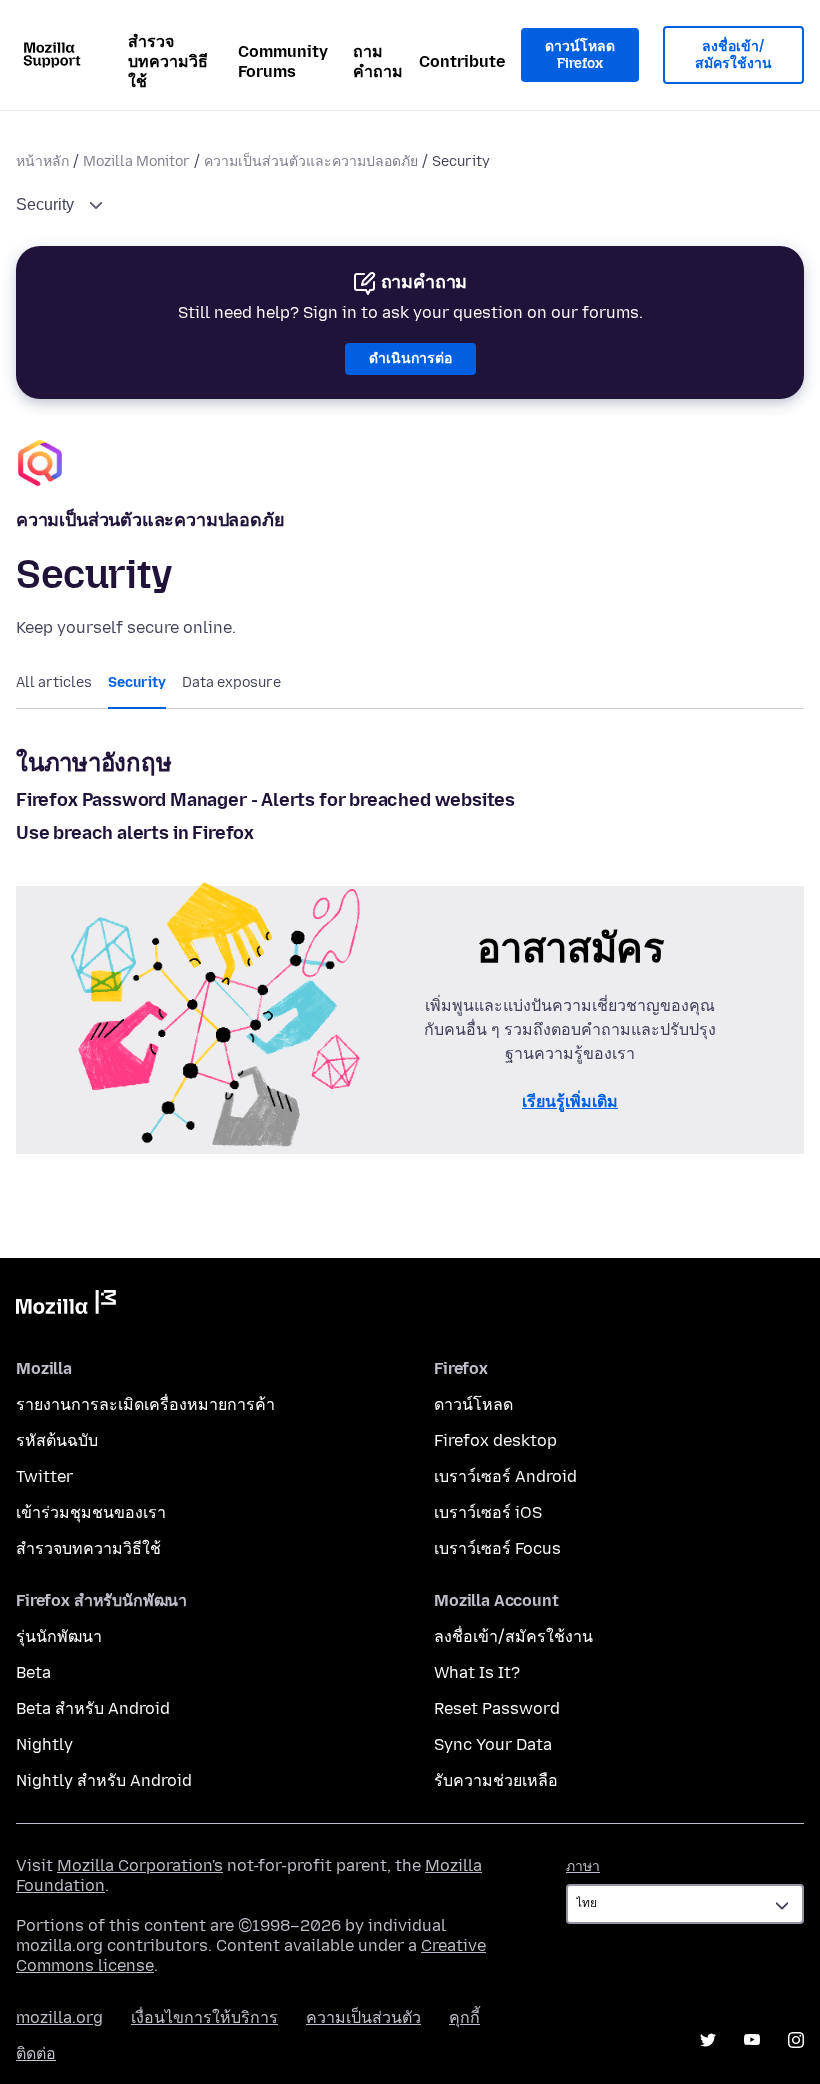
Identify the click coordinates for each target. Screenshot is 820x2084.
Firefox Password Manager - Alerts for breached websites (265, 800)
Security (47, 204)
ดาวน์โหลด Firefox (580, 55)
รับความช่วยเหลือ (496, 1780)
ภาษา (583, 1866)
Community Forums (283, 61)
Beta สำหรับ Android (93, 1708)
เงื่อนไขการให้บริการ (204, 2017)
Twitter (44, 1476)
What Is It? (477, 1672)
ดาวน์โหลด (473, 1404)
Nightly (44, 1744)
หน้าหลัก (42, 161)
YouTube (752, 2040)
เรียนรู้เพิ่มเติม (570, 1101)
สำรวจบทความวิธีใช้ (168, 61)
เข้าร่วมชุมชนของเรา (91, 1512)
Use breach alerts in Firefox (135, 833)
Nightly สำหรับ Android (104, 1780)
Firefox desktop (495, 1440)
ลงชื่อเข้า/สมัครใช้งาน (733, 55)
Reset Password (497, 1708)
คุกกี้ (464, 2017)
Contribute (462, 61)
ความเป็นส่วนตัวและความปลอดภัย (311, 161)
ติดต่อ (36, 2053)
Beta (33, 1672)
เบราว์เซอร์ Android (505, 1476)
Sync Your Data (493, 1744)
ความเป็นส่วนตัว (363, 2017)
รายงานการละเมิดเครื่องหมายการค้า (145, 1404)
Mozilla (66, 1306)
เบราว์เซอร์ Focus (497, 1548)
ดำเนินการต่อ (410, 358)
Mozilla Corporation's (140, 1865)
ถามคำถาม (378, 61)
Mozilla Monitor (136, 161)
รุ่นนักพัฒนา (59, 1636)
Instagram (796, 2040)
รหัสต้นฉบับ (57, 1440)
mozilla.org (59, 2017)
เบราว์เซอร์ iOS (488, 1512)
